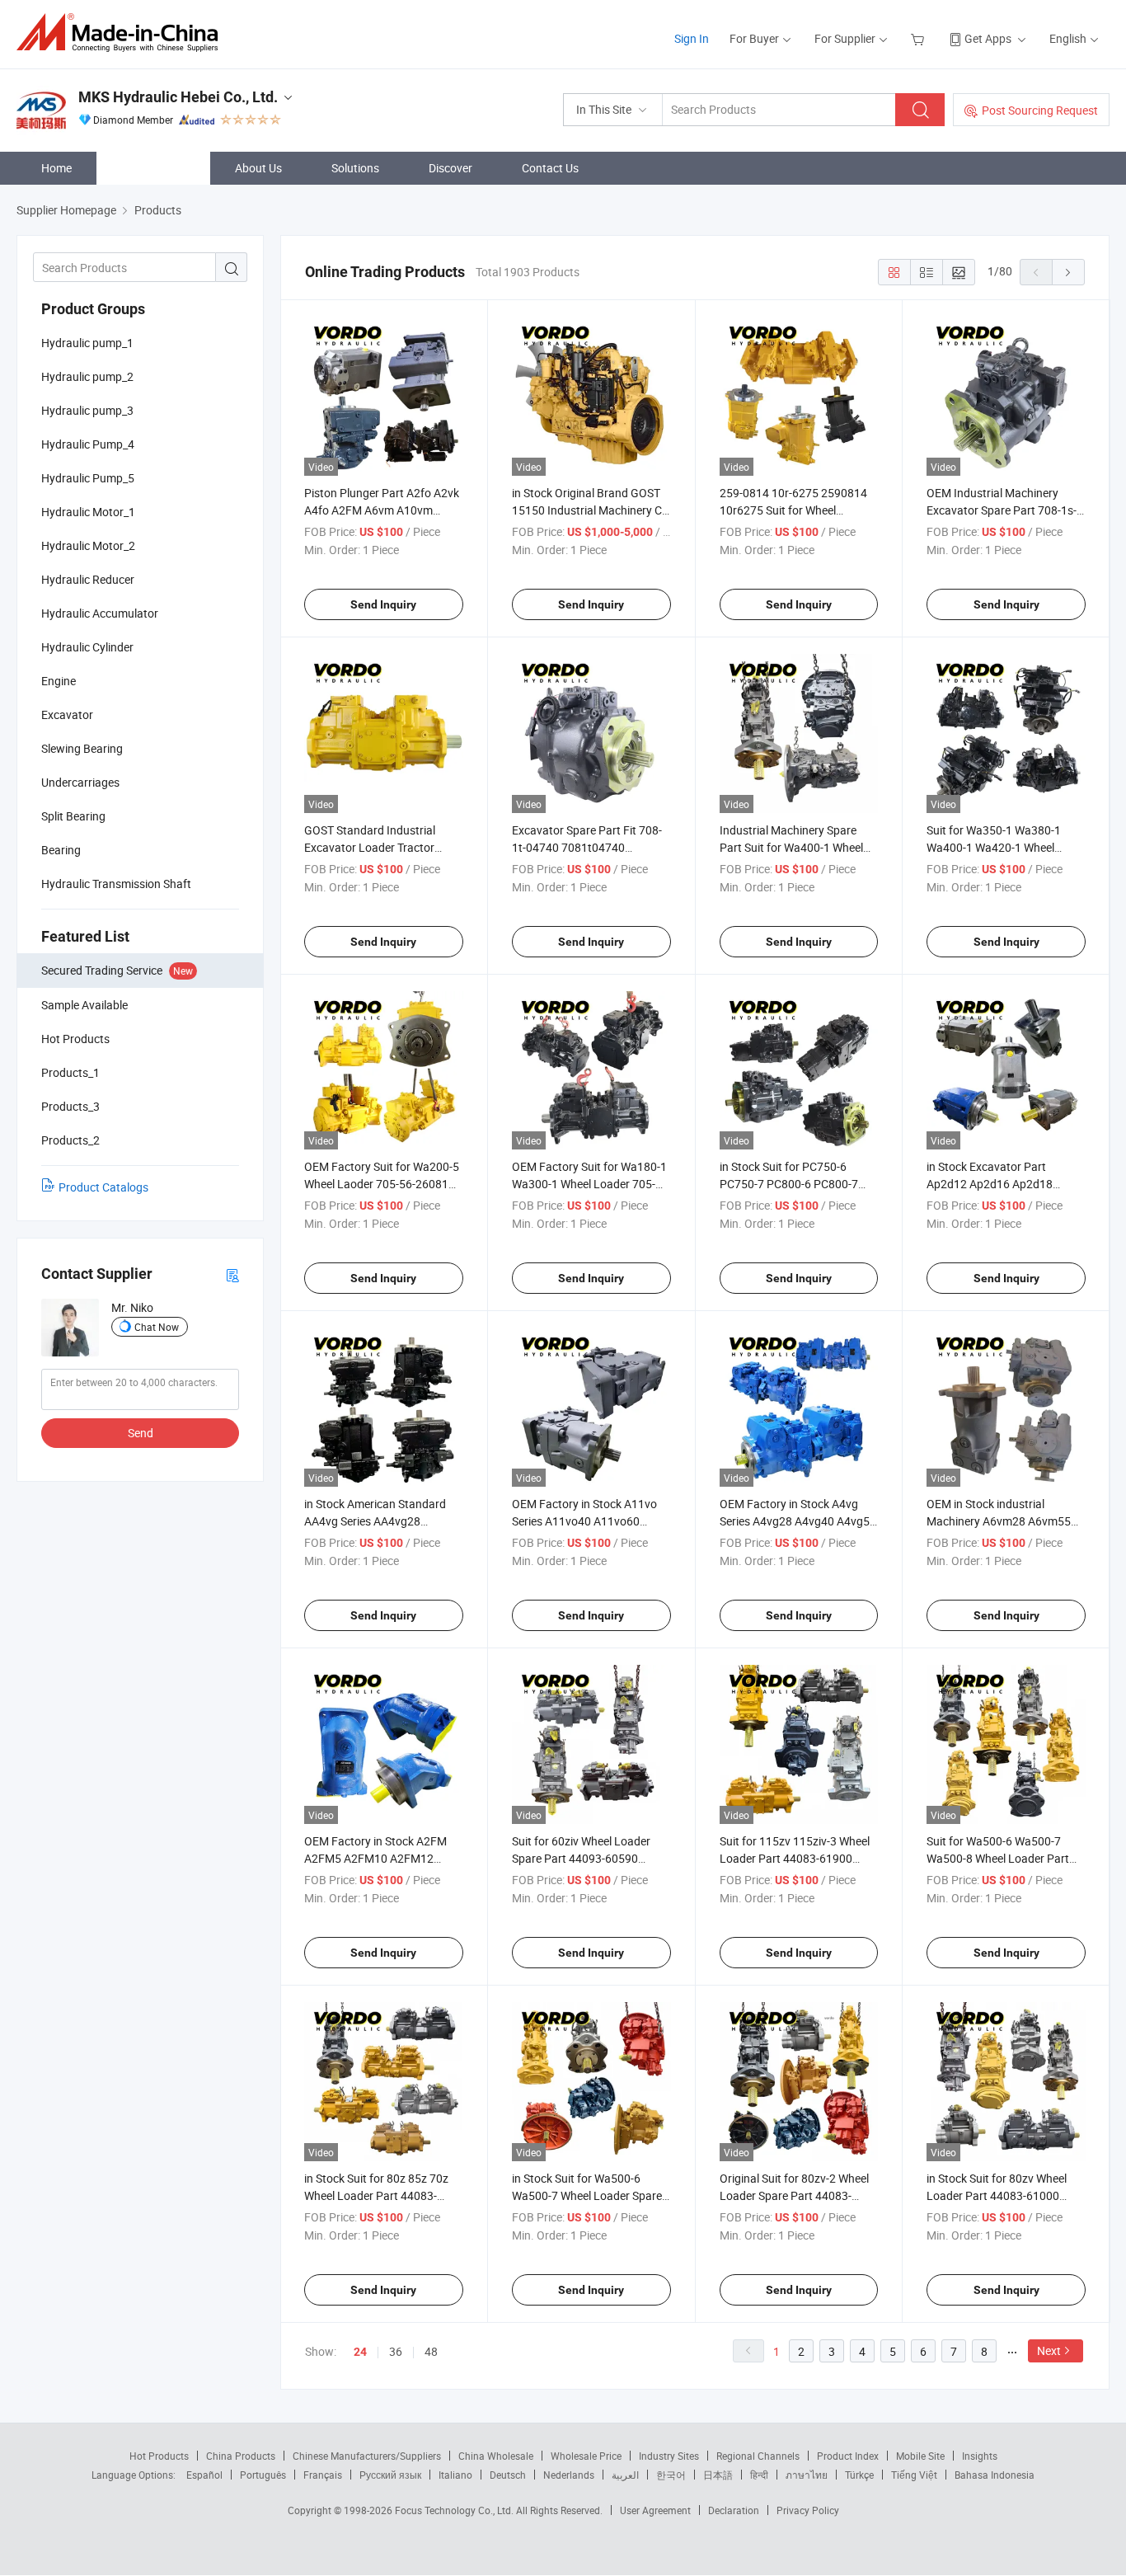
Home (56, 168)
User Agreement (655, 2510)
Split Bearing (73, 816)
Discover (450, 168)
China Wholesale (496, 2456)
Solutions (355, 168)
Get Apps (988, 38)
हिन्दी (759, 2475)
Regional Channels (758, 2456)
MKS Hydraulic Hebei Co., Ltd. (178, 97)
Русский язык (390, 2475)
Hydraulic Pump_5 (88, 478)
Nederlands (569, 2475)
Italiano (455, 2475)
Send (141, 1433)
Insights (980, 2456)
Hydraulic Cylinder (87, 647)
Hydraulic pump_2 (87, 376)
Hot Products (159, 2456)
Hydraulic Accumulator (100, 613)
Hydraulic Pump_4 (88, 444)
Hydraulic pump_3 (87, 410)
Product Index (848, 2456)
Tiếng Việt (914, 2475)
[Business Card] (232, 1274)
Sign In (692, 38)
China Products (241, 2456)
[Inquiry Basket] (920, 38)
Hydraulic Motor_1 (88, 512)
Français (323, 2475)
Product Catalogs (103, 1187)
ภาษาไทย (807, 2475)
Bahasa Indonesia (995, 2475)
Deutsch (508, 2475)
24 (360, 2352)
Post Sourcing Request (1040, 110)
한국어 (671, 2475)
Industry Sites (669, 2456)
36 (396, 2351)
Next (1049, 2350)
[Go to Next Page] (1068, 272)
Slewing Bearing (82, 748)
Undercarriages (80, 782)
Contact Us (550, 168)
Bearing (61, 850)
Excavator (67, 715)
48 (431, 2351)
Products (162, 168)
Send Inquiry (383, 604)
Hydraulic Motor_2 (88, 545)
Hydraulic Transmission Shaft (116, 884)
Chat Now (157, 1327)
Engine (59, 681)
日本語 (718, 2475)
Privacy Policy (808, 2510)
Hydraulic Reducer (88, 579)
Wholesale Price (586, 2456)
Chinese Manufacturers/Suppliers (367, 2456)
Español (204, 2475)
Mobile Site (920, 2456)
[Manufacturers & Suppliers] (122, 33)
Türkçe (859, 2475)
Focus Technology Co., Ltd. (455, 2510)
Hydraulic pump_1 (87, 343)
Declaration (734, 2510)
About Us (258, 168)
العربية (625, 2475)
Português (263, 2475)
